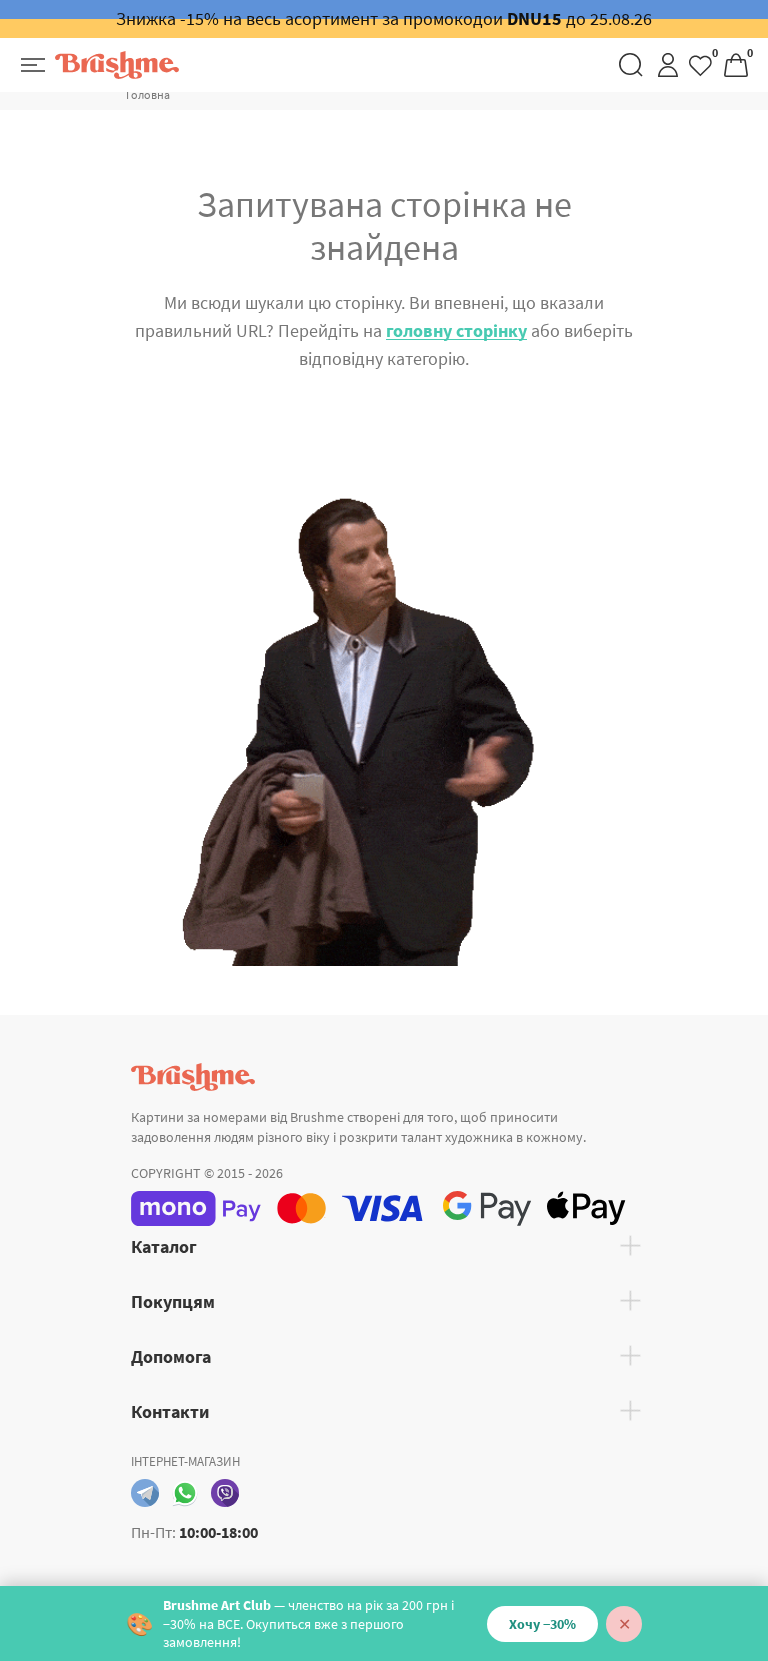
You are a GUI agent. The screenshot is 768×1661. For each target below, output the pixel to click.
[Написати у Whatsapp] (185, 1493)
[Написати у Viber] (225, 1493)
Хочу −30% (542, 1624)
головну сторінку (456, 330)
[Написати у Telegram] (145, 1493)
